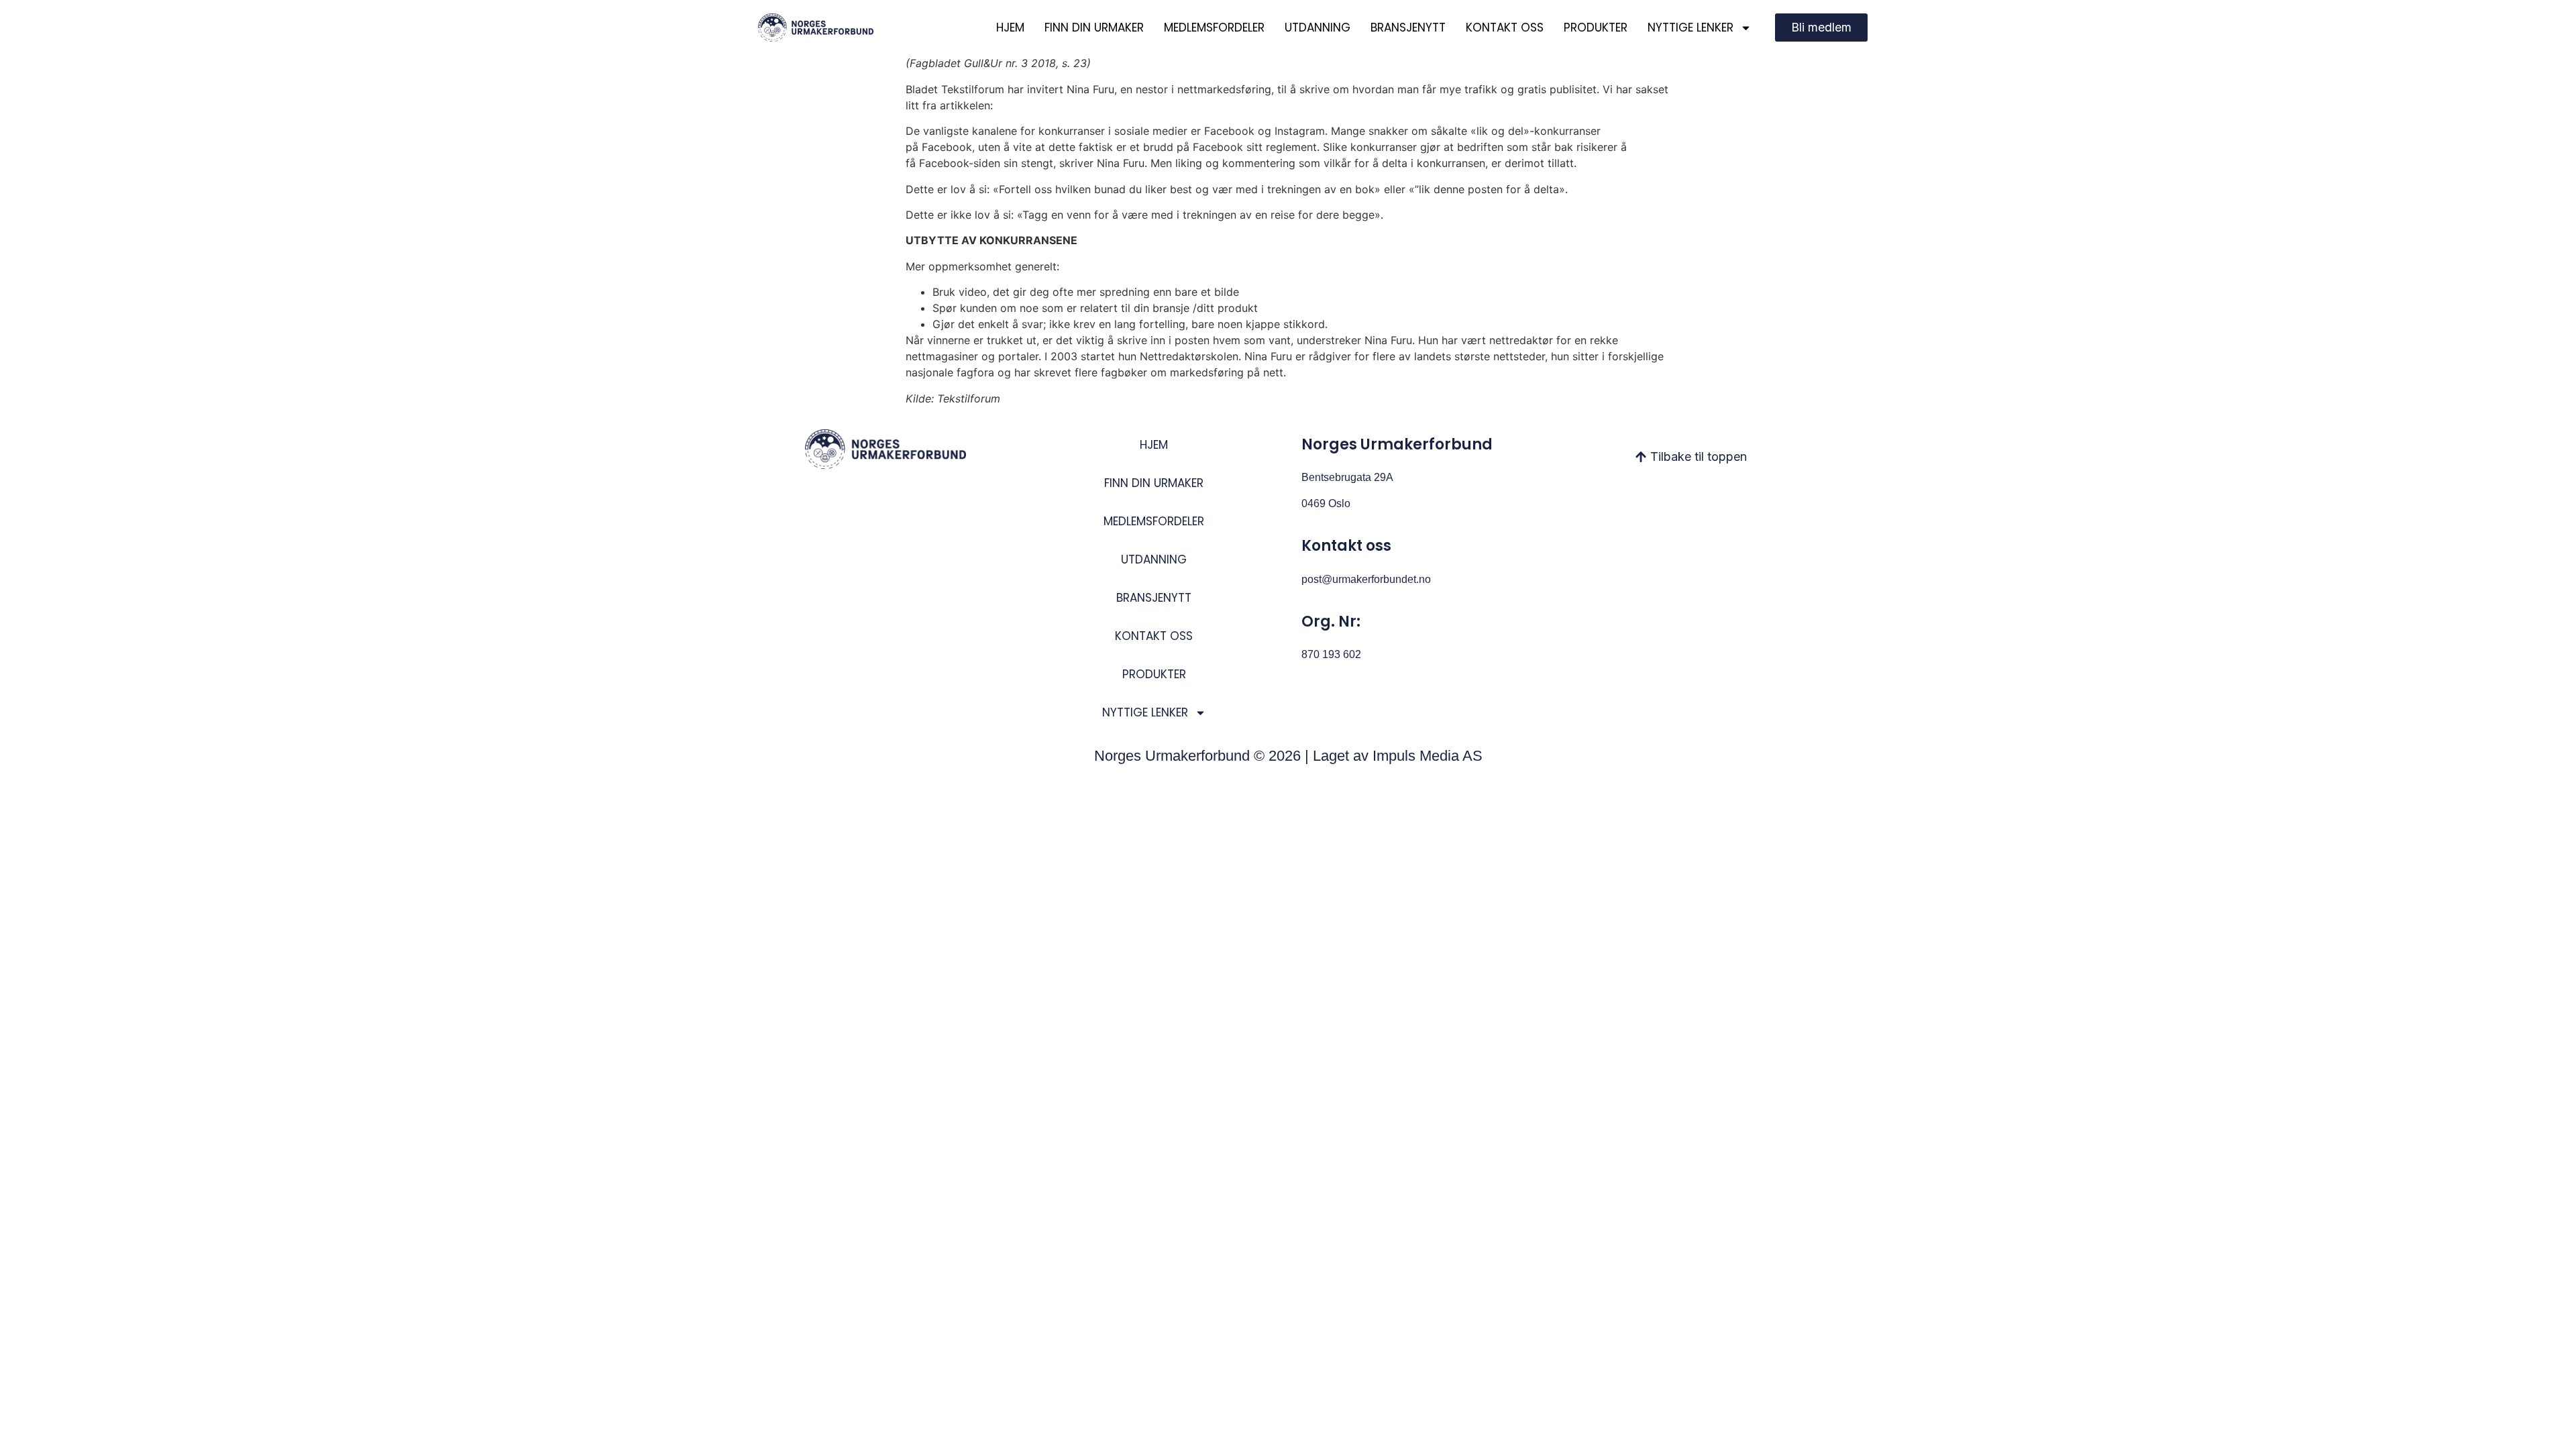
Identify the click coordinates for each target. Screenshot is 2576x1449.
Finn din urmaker (1094, 28)
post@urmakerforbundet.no (1366, 579)
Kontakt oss (1505, 28)
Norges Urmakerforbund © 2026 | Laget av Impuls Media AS (1288, 756)
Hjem (1010, 28)
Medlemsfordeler (1214, 28)
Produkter (1596, 28)
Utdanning (1318, 28)
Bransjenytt (1408, 28)
